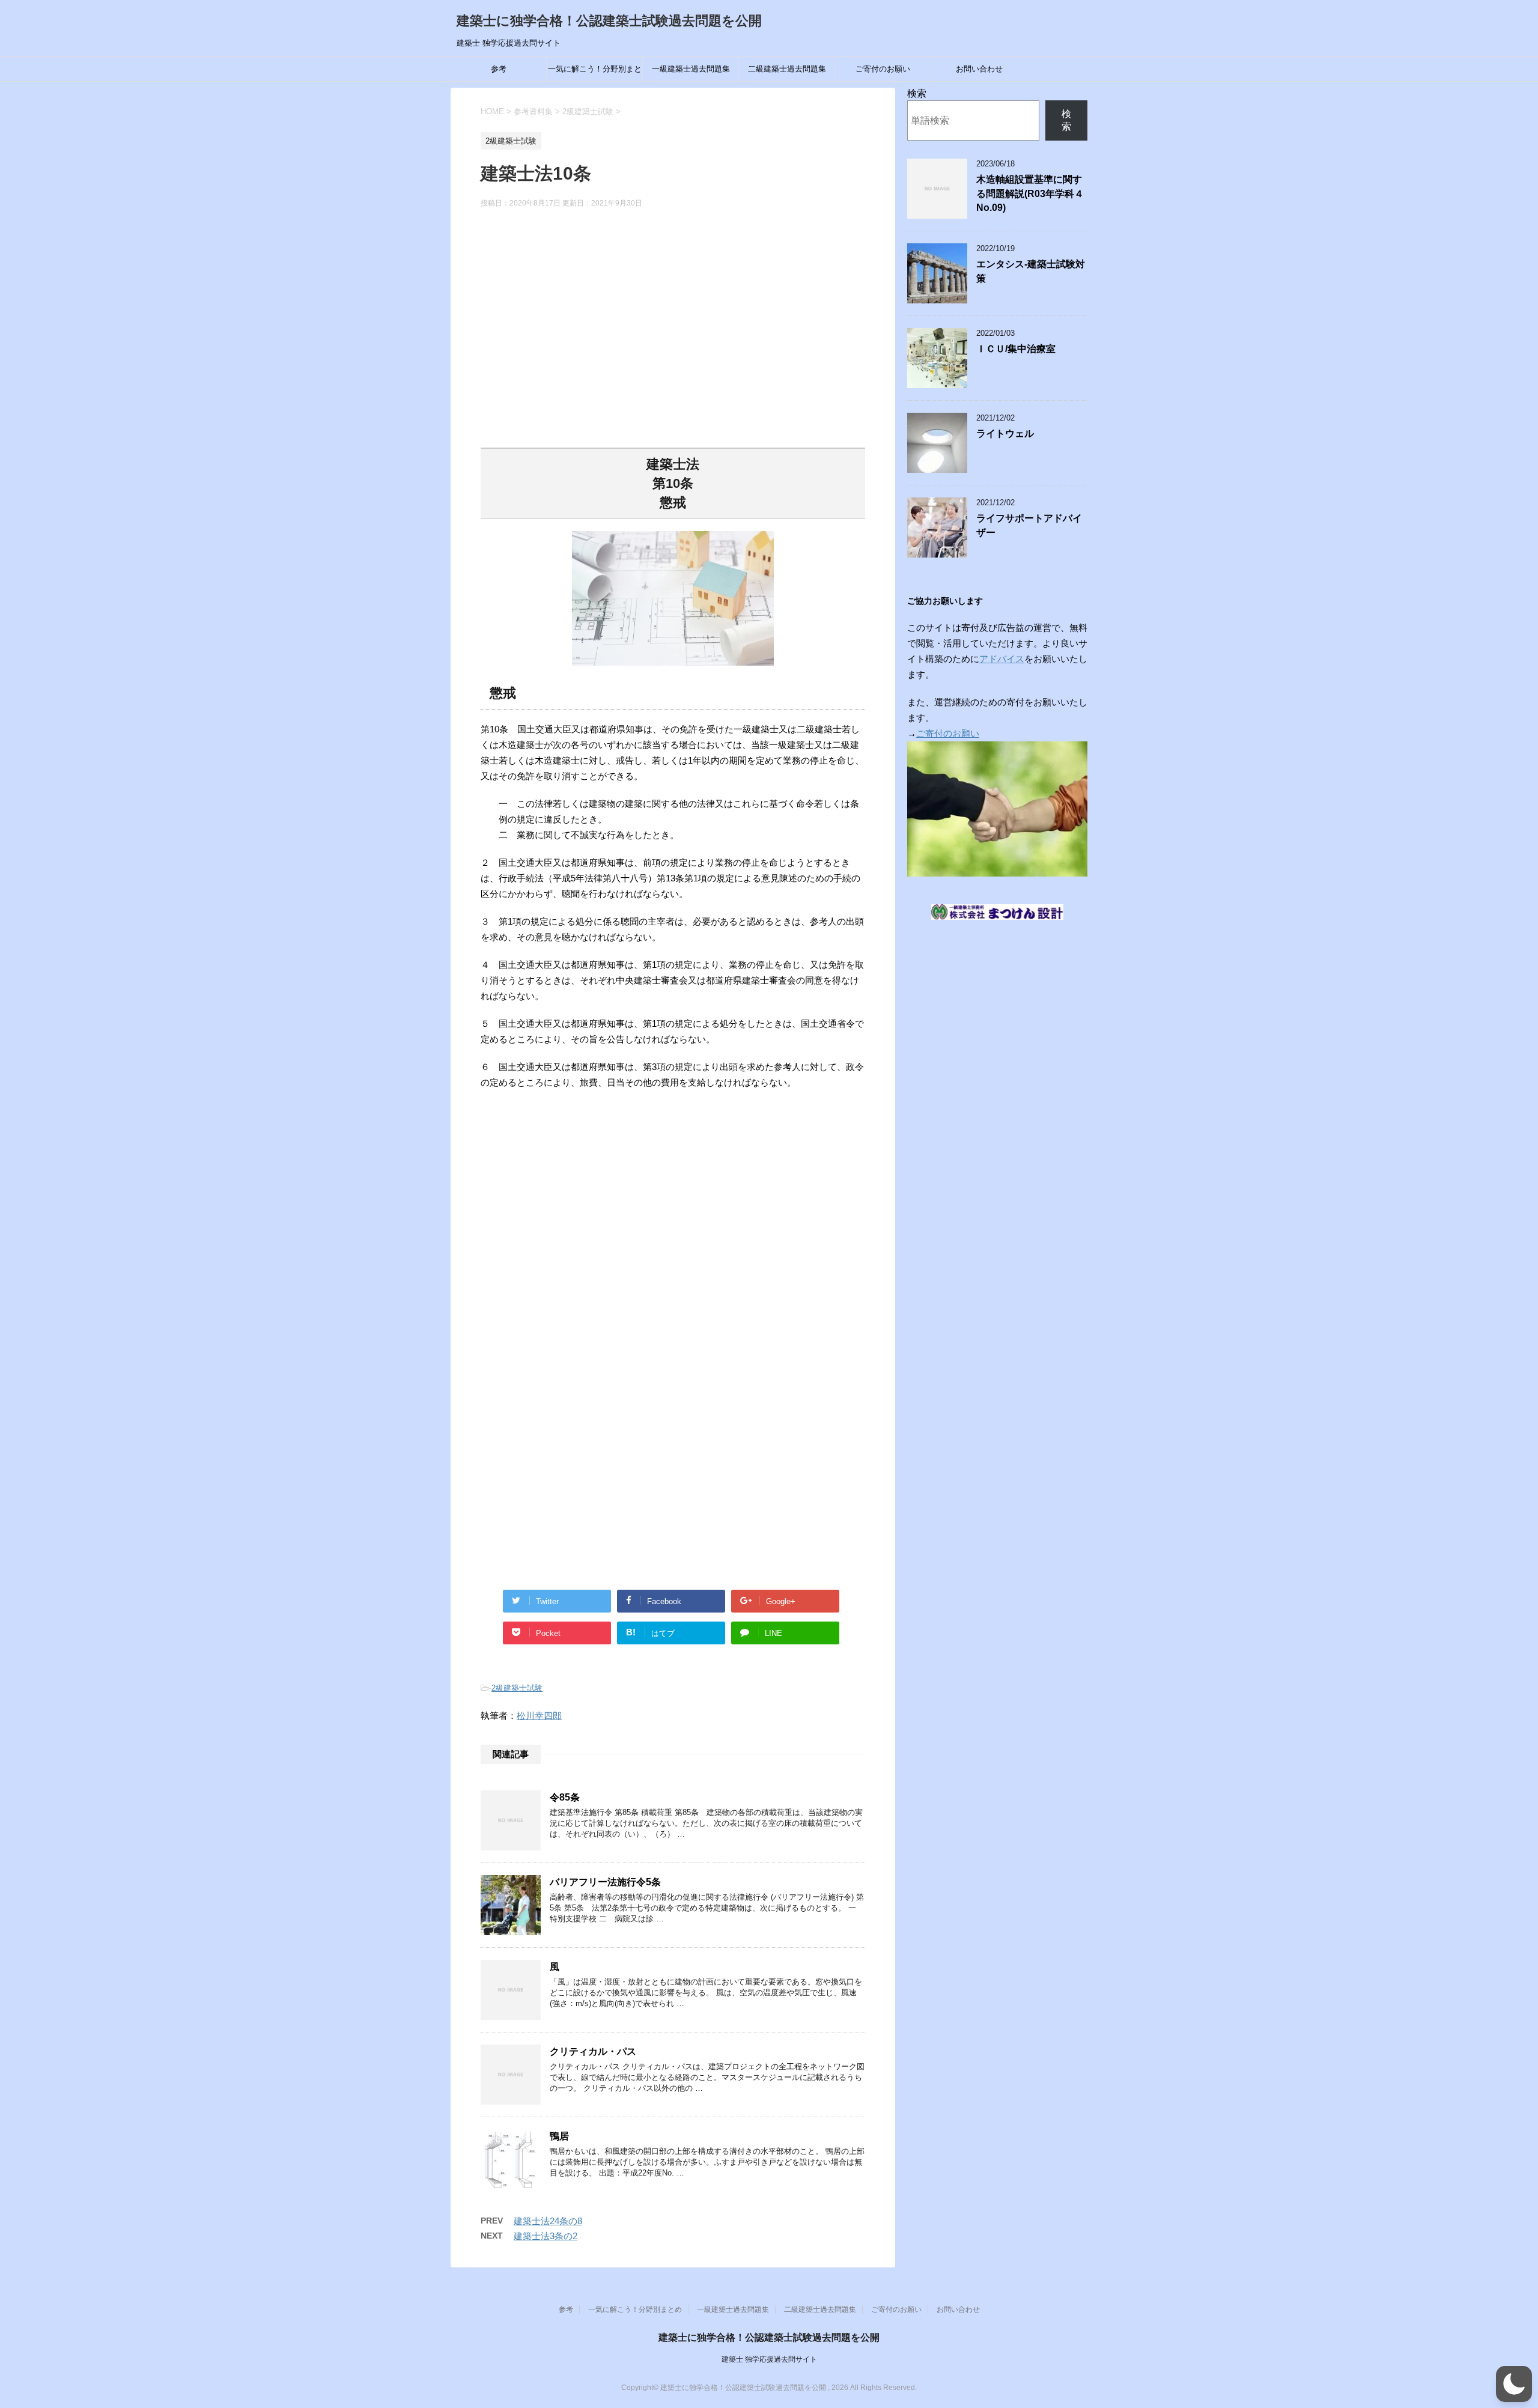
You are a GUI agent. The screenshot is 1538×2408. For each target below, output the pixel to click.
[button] (1514, 2384)
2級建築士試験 (517, 1688)
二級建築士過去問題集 (787, 69)
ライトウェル (1005, 433)
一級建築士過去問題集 (691, 69)
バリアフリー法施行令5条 (605, 1882)
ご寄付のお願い (883, 69)
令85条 (565, 1797)
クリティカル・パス (593, 2051)
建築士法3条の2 (546, 2236)
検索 (917, 93)
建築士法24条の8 (548, 2221)
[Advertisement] (673, 336)
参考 (499, 69)
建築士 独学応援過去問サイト (769, 2359)
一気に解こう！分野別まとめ (595, 73)
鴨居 (559, 2136)
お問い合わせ (979, 69)
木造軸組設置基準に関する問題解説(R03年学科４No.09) (1030, 193)
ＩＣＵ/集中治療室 (1016, 349)
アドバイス (1002, 659)
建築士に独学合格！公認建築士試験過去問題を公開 (609, 21)
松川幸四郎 (539, 1716)
